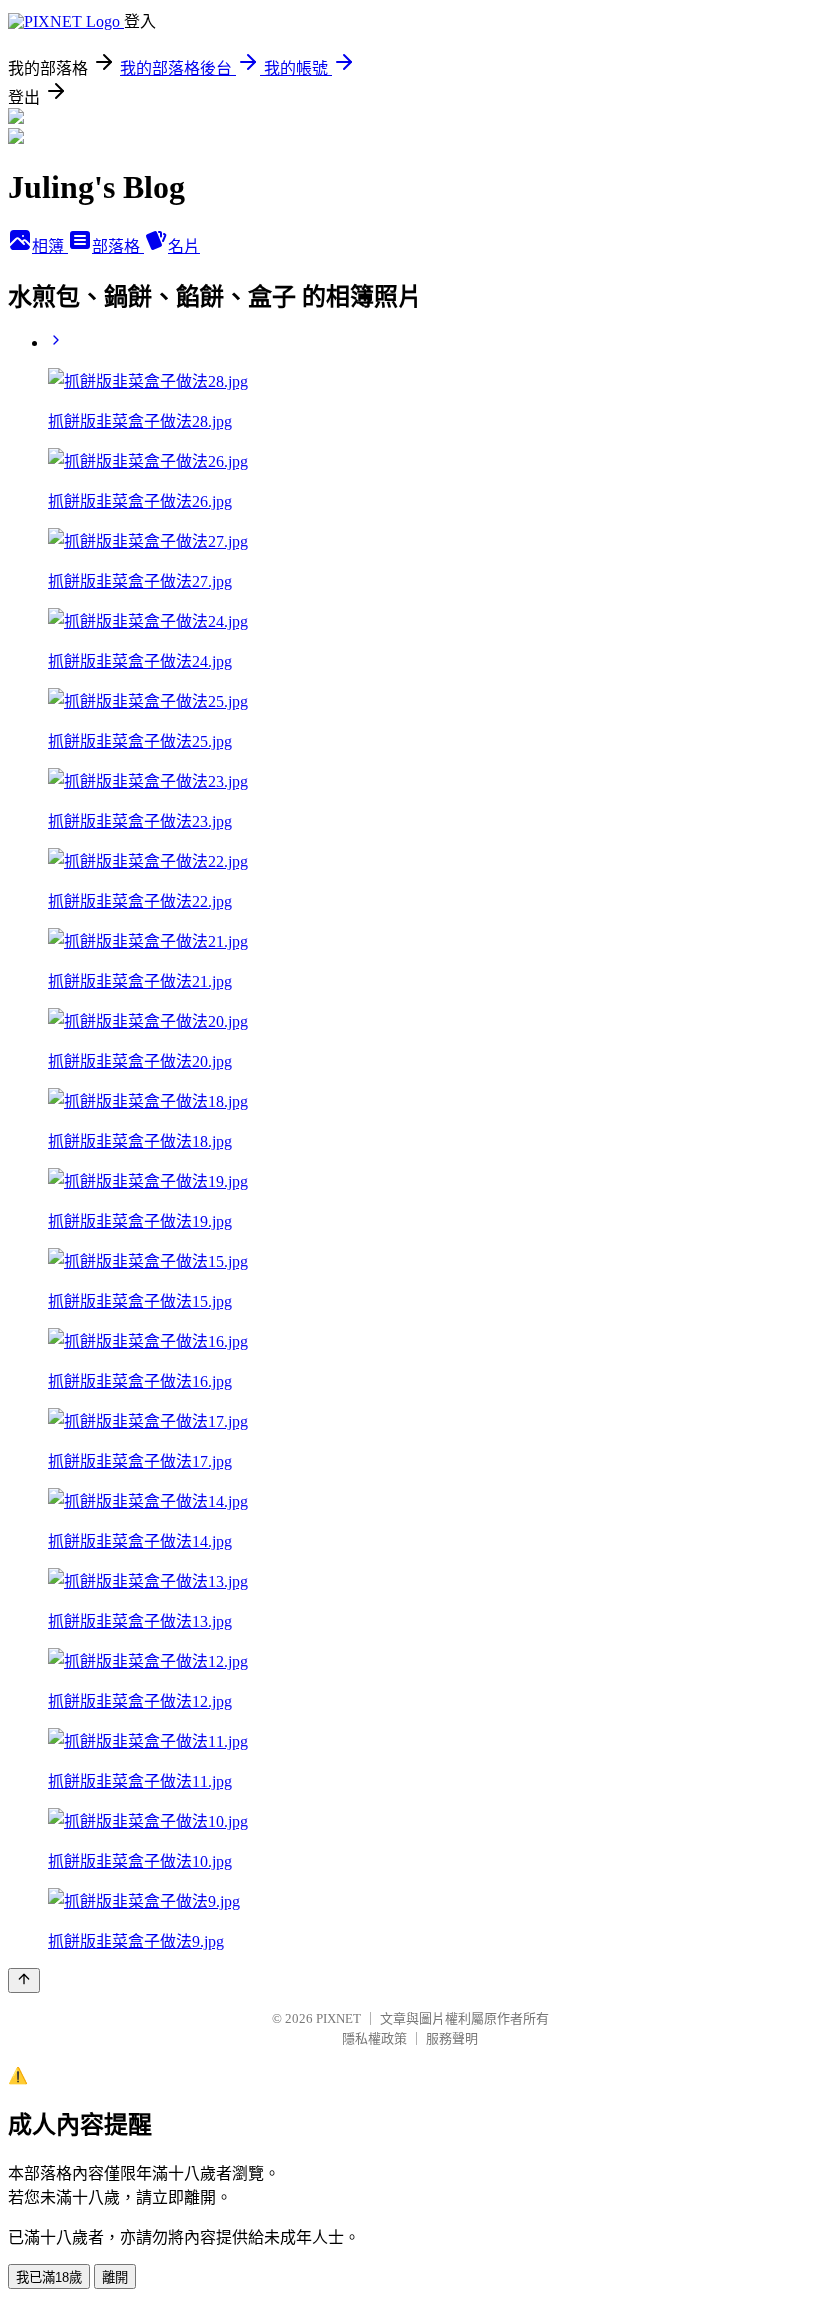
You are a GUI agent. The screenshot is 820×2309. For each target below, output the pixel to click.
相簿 (50, 246)
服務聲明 (452, 2038)
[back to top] (24, 1980)
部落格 (118, 246)
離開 (115, 2277)
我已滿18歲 (49, 2277)
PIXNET (338, 2018)
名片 (184, 246)
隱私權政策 (374, 2038)
